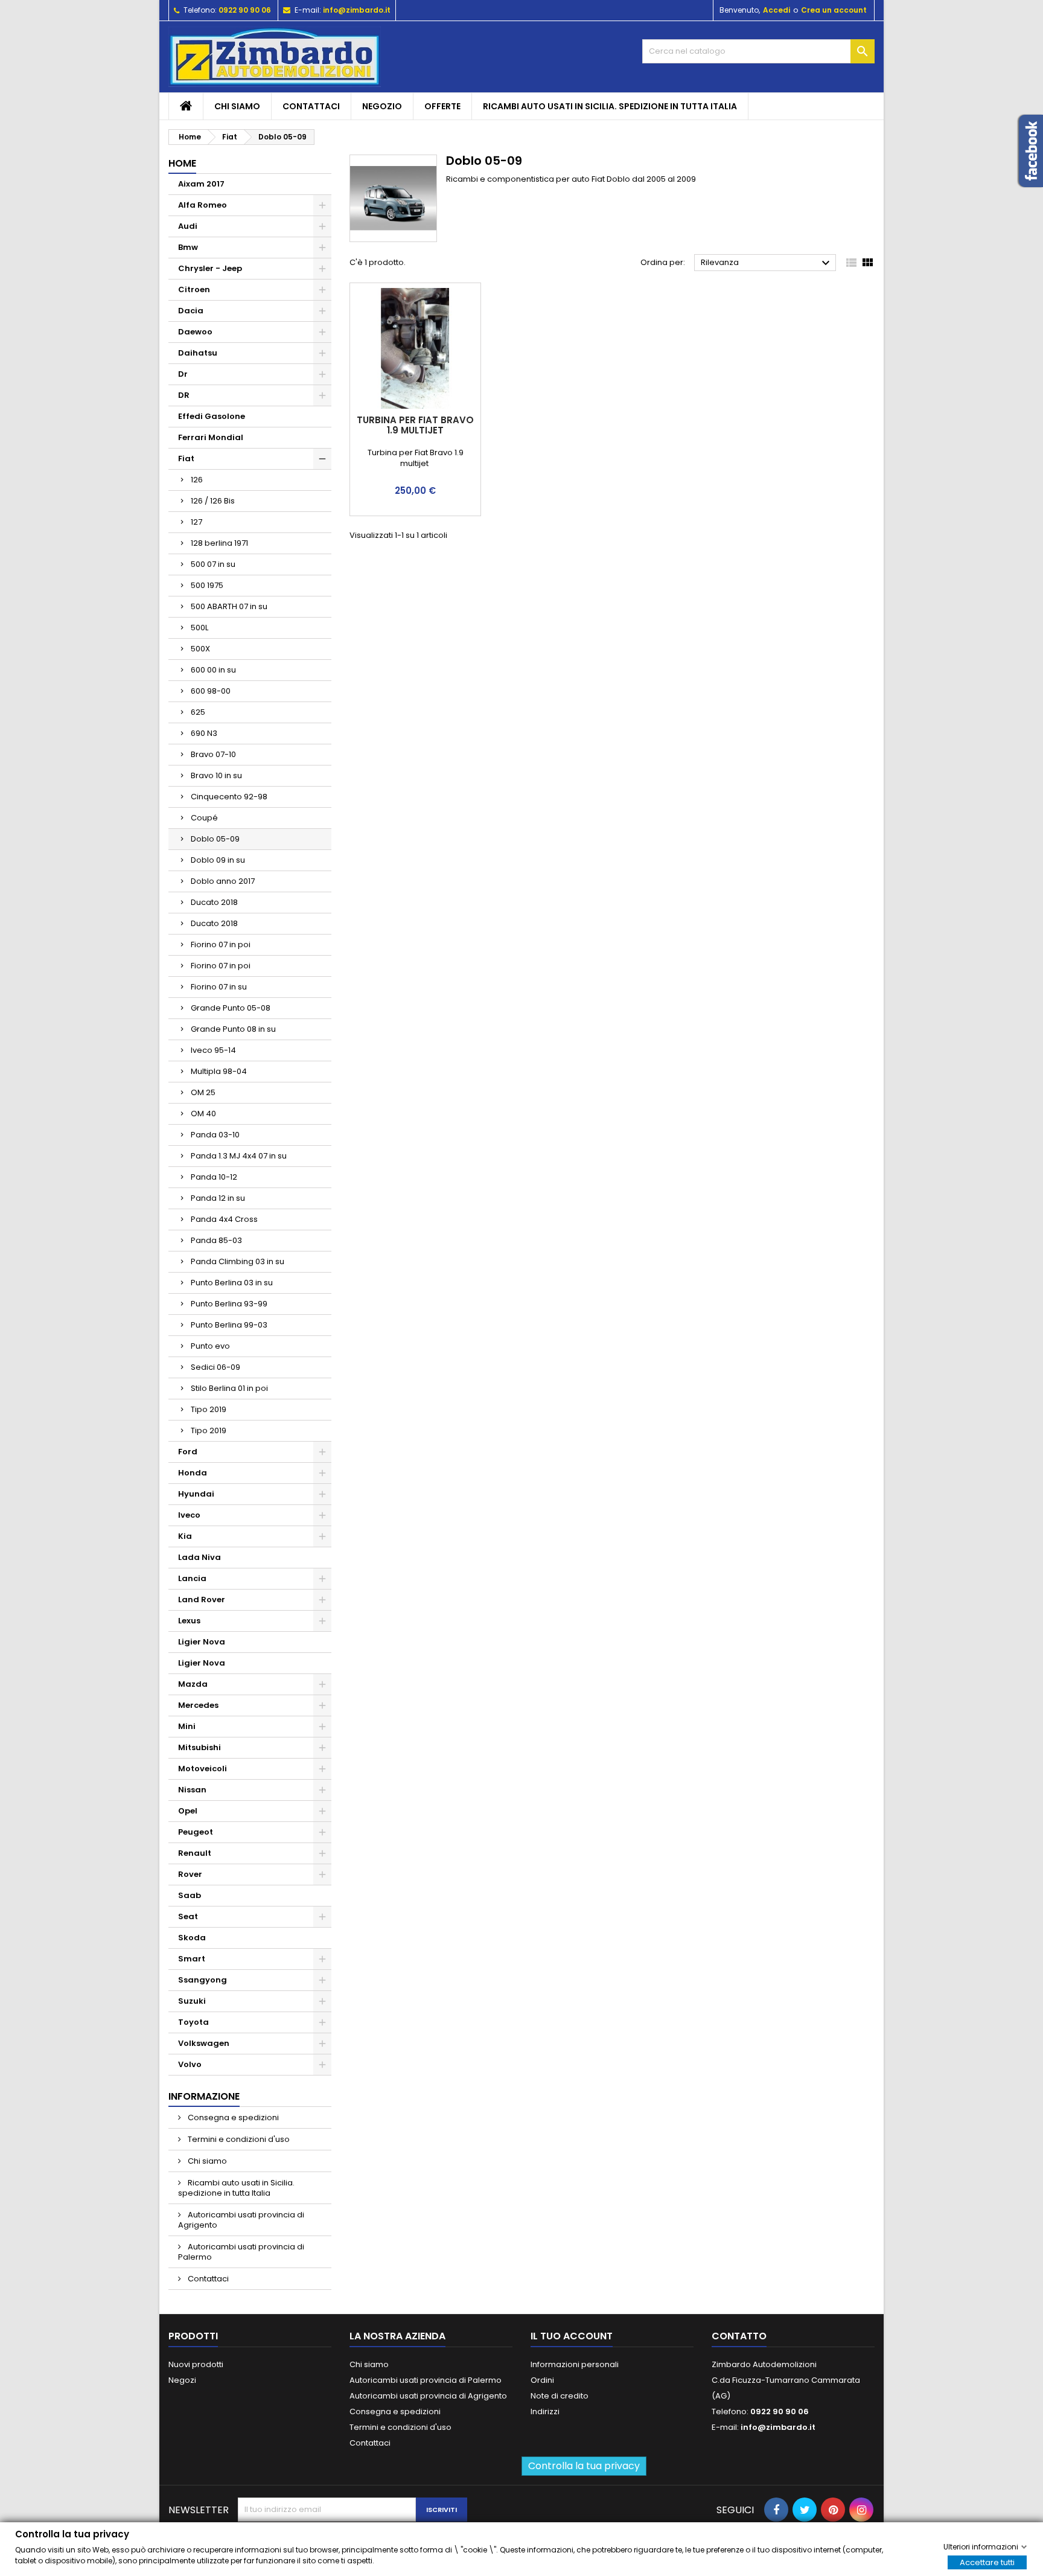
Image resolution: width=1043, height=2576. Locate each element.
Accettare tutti (987, 2562)
